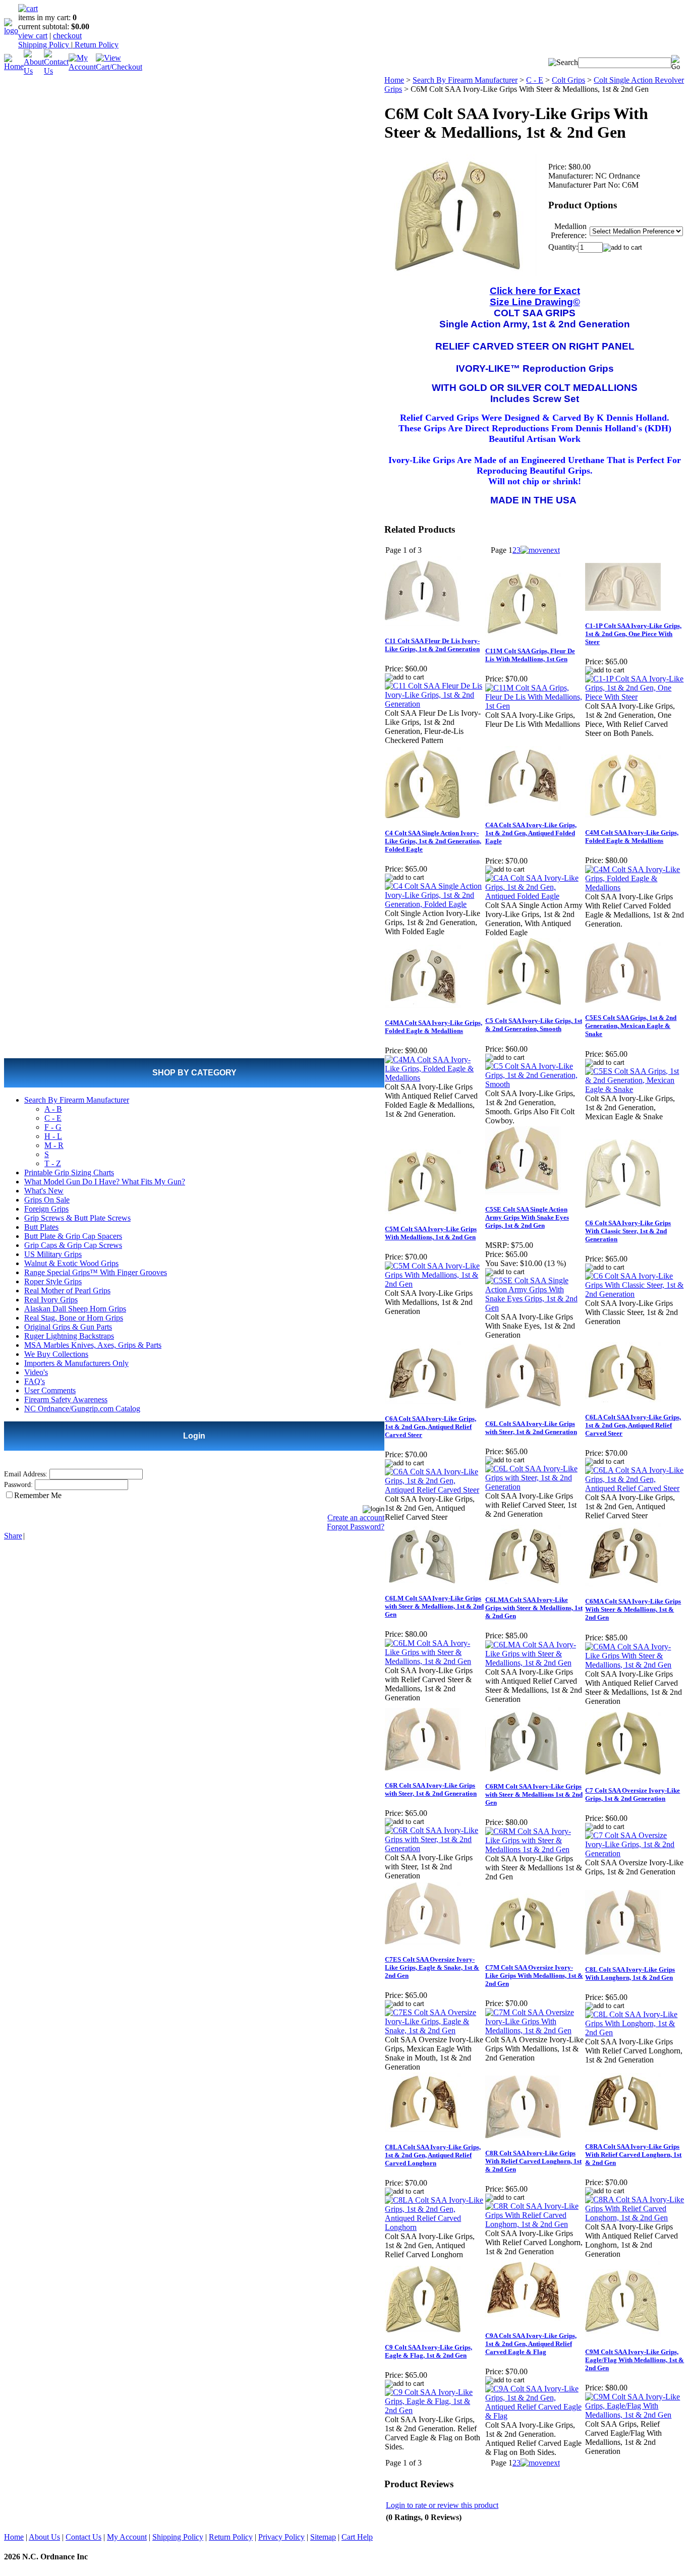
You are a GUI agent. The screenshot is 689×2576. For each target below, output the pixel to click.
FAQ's (35, 1381)
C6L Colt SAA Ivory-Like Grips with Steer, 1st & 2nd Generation (531, 1428)
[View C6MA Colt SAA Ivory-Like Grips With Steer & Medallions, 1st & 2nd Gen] (635, 1665)
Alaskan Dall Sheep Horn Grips (75, 1309)
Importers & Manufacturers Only (76, 1363)
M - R (54, 1145)
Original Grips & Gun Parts (68, 1327)
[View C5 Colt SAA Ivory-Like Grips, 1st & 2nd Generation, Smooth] (535, 1084)
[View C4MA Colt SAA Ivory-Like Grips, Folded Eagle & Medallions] (435, 1078)
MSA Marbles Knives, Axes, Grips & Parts (93, 1345)
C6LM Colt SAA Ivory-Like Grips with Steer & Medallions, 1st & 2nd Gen (434, 1606)
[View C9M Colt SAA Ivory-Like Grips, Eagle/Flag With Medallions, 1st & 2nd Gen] (635, 2415)
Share (13, 1536)
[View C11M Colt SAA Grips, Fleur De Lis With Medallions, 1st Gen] (535, 706)
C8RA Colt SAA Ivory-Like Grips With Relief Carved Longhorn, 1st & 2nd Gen (633, 2155)
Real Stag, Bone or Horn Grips (74, 1318)
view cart (33, 36)
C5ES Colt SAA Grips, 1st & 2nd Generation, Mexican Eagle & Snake (631, 1026)
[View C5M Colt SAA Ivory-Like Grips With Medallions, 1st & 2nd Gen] (435, 1284)
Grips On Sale (47, 1200)
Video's (36, 1372)
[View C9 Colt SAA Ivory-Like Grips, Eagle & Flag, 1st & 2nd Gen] (435, 2410)
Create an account (356, 1518)
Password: (18, 1485)
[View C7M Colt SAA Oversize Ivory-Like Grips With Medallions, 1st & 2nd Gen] (535, 2030)
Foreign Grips (46, 1209)
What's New (44, 1191)
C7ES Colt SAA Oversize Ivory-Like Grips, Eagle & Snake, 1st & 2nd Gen (432, 1967)
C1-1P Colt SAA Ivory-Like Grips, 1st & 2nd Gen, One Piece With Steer (633, 634)
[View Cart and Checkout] (119, 67)
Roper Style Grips (53, 1281)
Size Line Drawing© (535, 302)
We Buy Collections (56, 1354)
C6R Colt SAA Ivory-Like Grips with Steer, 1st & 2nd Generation (431, 1789)
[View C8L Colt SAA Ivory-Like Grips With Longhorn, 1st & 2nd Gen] (635, 2033)
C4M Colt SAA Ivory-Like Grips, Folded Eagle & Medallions (632, 837)
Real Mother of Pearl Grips (67, 1291)
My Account (127, 2537)
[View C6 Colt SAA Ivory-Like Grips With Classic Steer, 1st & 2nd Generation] (635, 1294)
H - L (53, 1136)
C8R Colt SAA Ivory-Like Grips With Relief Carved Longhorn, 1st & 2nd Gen (533, 2161)
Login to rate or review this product (442, 2505)
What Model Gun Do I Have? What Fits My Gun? (105, 1182)
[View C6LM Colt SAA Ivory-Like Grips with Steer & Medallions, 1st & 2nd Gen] (435, 1661)
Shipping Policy (45, 45)
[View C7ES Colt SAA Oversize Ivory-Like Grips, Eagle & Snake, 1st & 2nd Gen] (435, 2030)
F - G (53, 1127)
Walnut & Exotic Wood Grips (71, 1263)
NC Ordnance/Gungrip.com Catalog (82, 1409)
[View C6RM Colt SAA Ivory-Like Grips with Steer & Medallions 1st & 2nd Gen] (535, 1849)
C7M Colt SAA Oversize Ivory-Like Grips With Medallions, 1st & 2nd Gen (534, 1976)
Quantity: (563, 247)
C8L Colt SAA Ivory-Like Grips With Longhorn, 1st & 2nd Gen (630, 1973)
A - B (53, 1109)
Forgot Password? (356, 1527)
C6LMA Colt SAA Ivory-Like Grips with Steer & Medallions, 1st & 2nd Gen (534, 1608)
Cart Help (357, 2537)
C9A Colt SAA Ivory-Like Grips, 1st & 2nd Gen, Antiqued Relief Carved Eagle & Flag (531, 2344)
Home (394, 80)
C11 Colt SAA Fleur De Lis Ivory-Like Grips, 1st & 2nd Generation (432, 645)
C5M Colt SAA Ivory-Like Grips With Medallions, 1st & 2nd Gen (431, 1233)
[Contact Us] (56, 71)
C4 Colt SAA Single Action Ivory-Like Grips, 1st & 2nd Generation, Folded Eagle (433, 841)
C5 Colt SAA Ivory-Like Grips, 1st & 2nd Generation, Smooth (534, 1025)
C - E (53, 1118)
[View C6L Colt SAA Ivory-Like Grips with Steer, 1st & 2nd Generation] (535, 1487)
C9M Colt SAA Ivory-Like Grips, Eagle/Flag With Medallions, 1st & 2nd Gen (635, 2360)
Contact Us (83, 2537)
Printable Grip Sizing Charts (69, 1172)
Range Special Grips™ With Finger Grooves (96, 1272)
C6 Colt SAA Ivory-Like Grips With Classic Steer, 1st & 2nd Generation (628, 1231)
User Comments (50, 1390)
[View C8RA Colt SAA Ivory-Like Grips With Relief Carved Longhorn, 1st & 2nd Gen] (635, 2218)
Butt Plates (41, 1227)
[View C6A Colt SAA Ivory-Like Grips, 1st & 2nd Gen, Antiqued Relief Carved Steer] (435, 1490)
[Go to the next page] (540, 550)
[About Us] (34, 71)
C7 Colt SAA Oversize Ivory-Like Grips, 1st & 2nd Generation (633, 1794)
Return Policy (96, 45)
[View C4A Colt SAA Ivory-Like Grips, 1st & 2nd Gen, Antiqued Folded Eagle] (535, 896)
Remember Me (38, 1495)
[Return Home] (11, 31)
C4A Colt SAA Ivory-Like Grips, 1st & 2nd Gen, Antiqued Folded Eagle (531, 833)
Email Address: (26, 1474)
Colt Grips (568, 80)
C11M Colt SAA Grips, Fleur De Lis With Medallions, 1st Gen (530, 655)
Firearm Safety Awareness (66, 1399)
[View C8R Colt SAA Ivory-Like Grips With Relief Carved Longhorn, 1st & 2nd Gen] (535, 2224)
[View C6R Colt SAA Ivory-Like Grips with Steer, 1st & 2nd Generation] (435, 1848)
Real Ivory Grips (51, 1300)
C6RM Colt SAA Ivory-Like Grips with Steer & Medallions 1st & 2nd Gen (534, 1794)
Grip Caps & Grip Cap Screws (73, 1245)
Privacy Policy (281, 2537)
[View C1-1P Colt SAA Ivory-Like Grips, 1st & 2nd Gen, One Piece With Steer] (635, 697)
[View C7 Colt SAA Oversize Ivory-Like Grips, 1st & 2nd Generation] (635, 1853)
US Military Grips (53, 1254)
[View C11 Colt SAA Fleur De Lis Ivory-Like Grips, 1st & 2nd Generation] (435, 704)
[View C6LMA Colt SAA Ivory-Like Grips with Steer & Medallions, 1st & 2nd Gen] (535, 1663)
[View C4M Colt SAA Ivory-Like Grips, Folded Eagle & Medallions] (635, 888)
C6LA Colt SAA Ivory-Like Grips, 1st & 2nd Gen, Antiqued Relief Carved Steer (633, 1425)
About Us (44, 2537)
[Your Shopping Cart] (28, 8)
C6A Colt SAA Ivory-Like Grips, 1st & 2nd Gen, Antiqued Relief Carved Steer (430, 1427)
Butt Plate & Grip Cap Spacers (73, 1236)
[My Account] (82, 67)
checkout (67, 36)
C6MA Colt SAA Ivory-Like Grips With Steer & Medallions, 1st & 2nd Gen (633, 1609)
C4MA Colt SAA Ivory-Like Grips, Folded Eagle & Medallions (434, 1027)
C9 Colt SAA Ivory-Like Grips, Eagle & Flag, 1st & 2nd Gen (428, 2351)
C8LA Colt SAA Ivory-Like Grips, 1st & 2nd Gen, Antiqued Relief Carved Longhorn (433, 2155)
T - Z (53, 1163)
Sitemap (323, 2537)
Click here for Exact (535, 291)
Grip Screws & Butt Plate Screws (77, 1218)
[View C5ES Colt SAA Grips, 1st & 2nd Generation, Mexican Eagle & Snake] (635, 1089)
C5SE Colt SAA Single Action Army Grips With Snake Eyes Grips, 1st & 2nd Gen (527, 1217)
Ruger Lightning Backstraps (69, 1336)
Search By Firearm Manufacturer (77, 1100)
